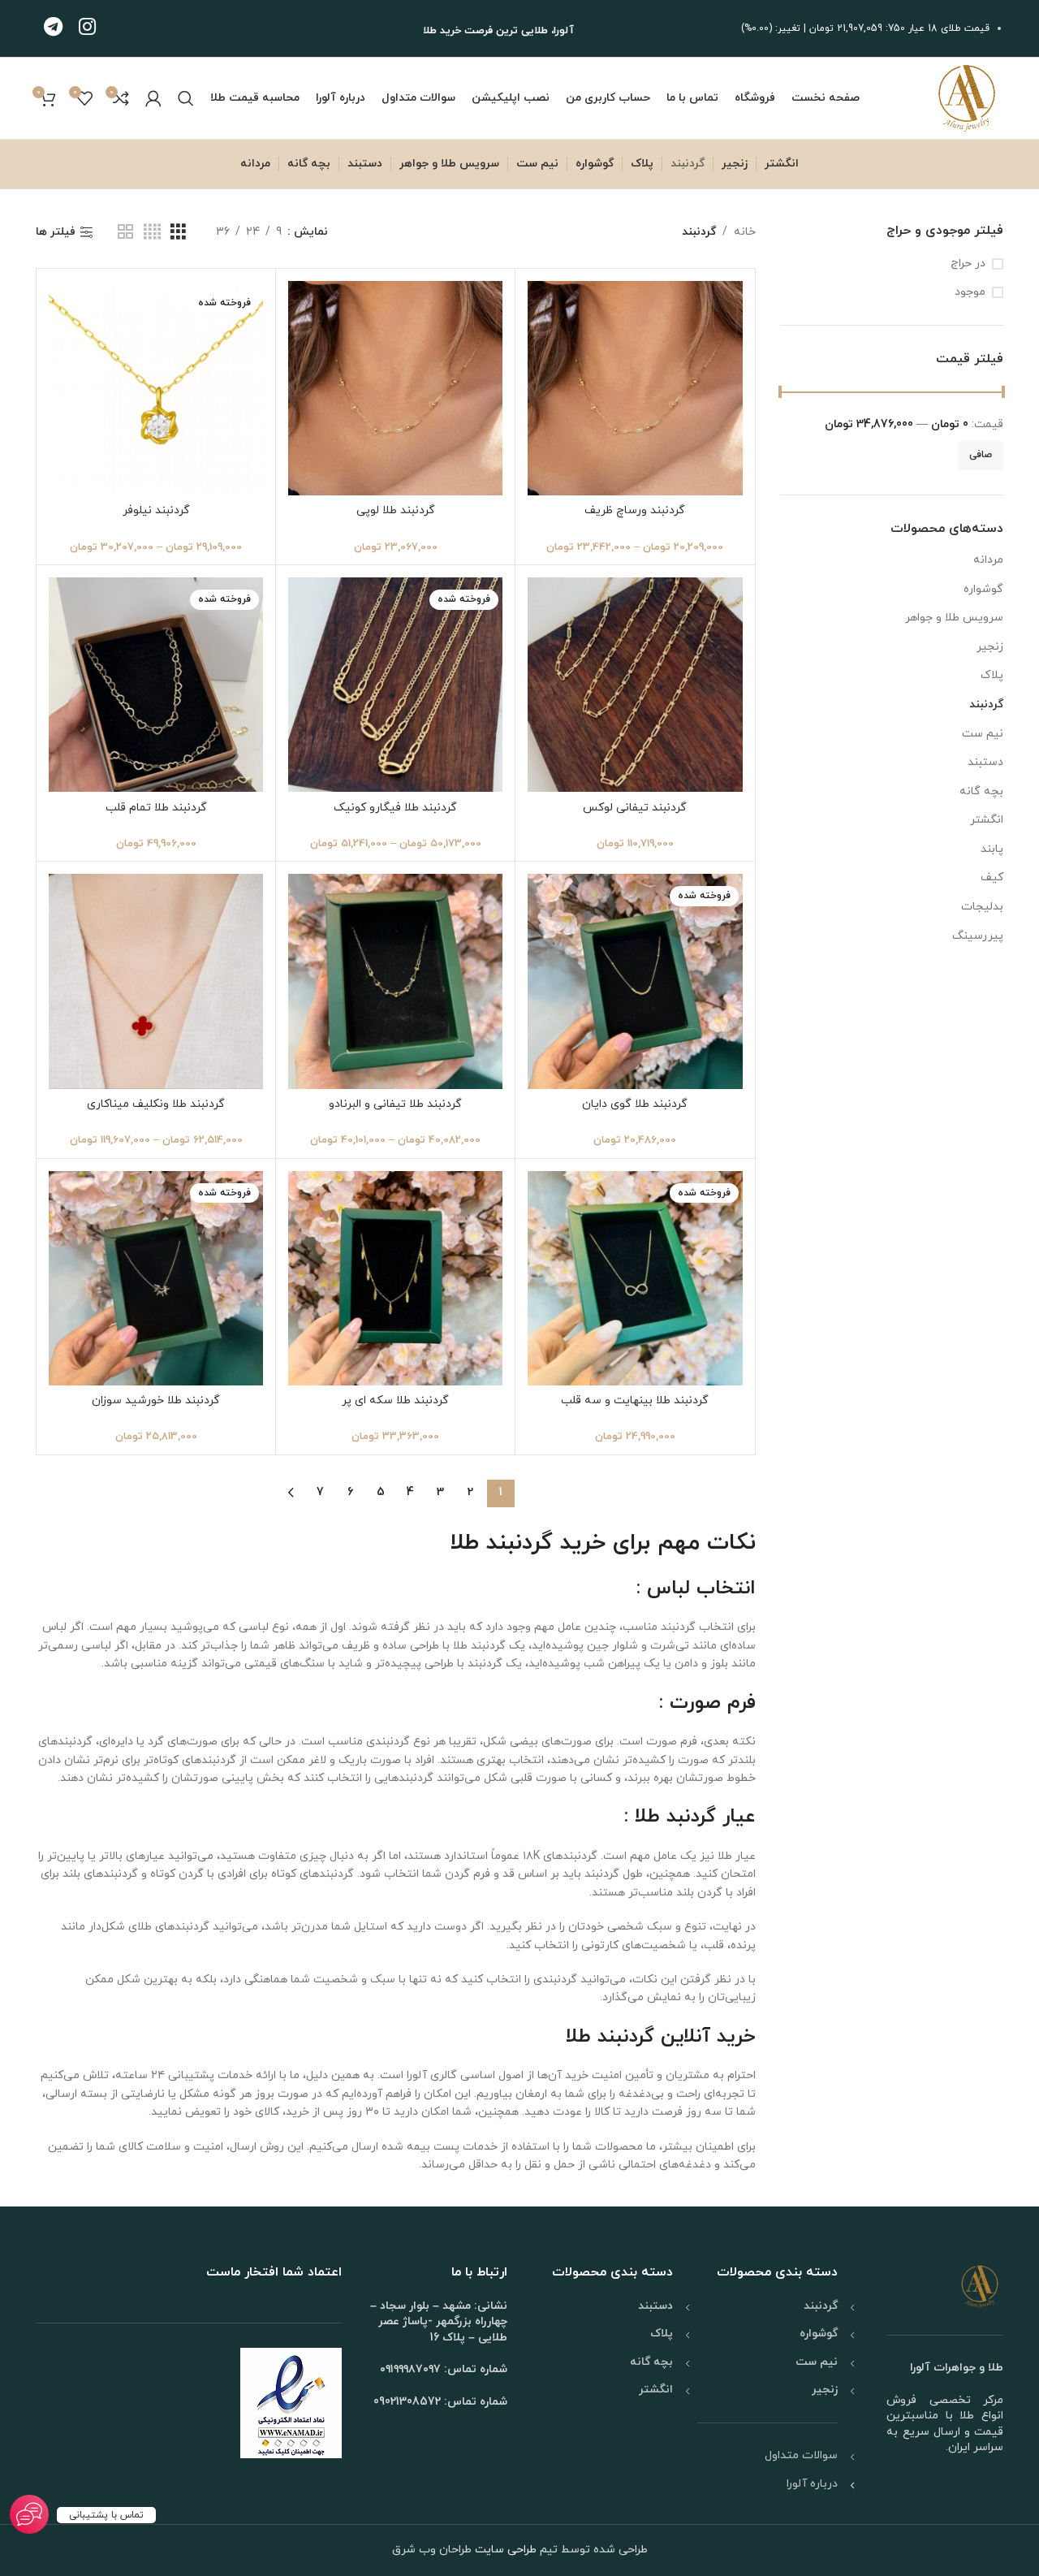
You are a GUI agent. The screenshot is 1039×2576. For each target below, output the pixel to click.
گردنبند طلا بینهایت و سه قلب (635, 1400)
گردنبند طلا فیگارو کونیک (395, 808)
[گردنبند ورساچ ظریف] (635, 388)
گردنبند (986, 705)
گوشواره (983, 589)
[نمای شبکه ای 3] (178, 233)
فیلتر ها (56, 233)
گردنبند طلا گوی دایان (635, 1104)
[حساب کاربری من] (153, 98)
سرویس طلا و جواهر (954, 618)
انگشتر (987, 820)
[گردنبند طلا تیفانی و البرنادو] (395, 981)
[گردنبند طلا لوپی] (395, 388)
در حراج (968, 264)
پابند (992, 849)
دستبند (985, 762)
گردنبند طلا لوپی (396, 510)
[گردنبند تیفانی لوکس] (635, 685)
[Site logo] (967, 97)
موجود (970, 292)
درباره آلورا (812, 2484)
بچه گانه (981, 791)
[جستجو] (186, 98)
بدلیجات (982, 907)
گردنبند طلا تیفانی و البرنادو (395, 1104)
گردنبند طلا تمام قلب (156, 808)
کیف (992, 877)
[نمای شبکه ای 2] (125, 233)
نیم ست (983, 734)
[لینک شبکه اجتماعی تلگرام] (53, 28)
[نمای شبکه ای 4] (152, 233)
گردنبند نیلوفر (156, 510)
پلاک (992, 675)
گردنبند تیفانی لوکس (635, 808)
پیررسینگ (978, 936)
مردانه (988, 560)
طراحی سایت (504, 2550)
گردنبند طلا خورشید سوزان (156, 1400)
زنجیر (990, 647)
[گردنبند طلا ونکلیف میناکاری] (156, 981)
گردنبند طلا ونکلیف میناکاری (156, 1104)
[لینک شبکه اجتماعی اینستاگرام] (87, 28)
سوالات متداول (801, 2455)
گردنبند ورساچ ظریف (635, 510)
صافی (981, 455)
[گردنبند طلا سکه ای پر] (395, 1278)
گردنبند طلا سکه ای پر (395, 1400)
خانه (745, 232)
